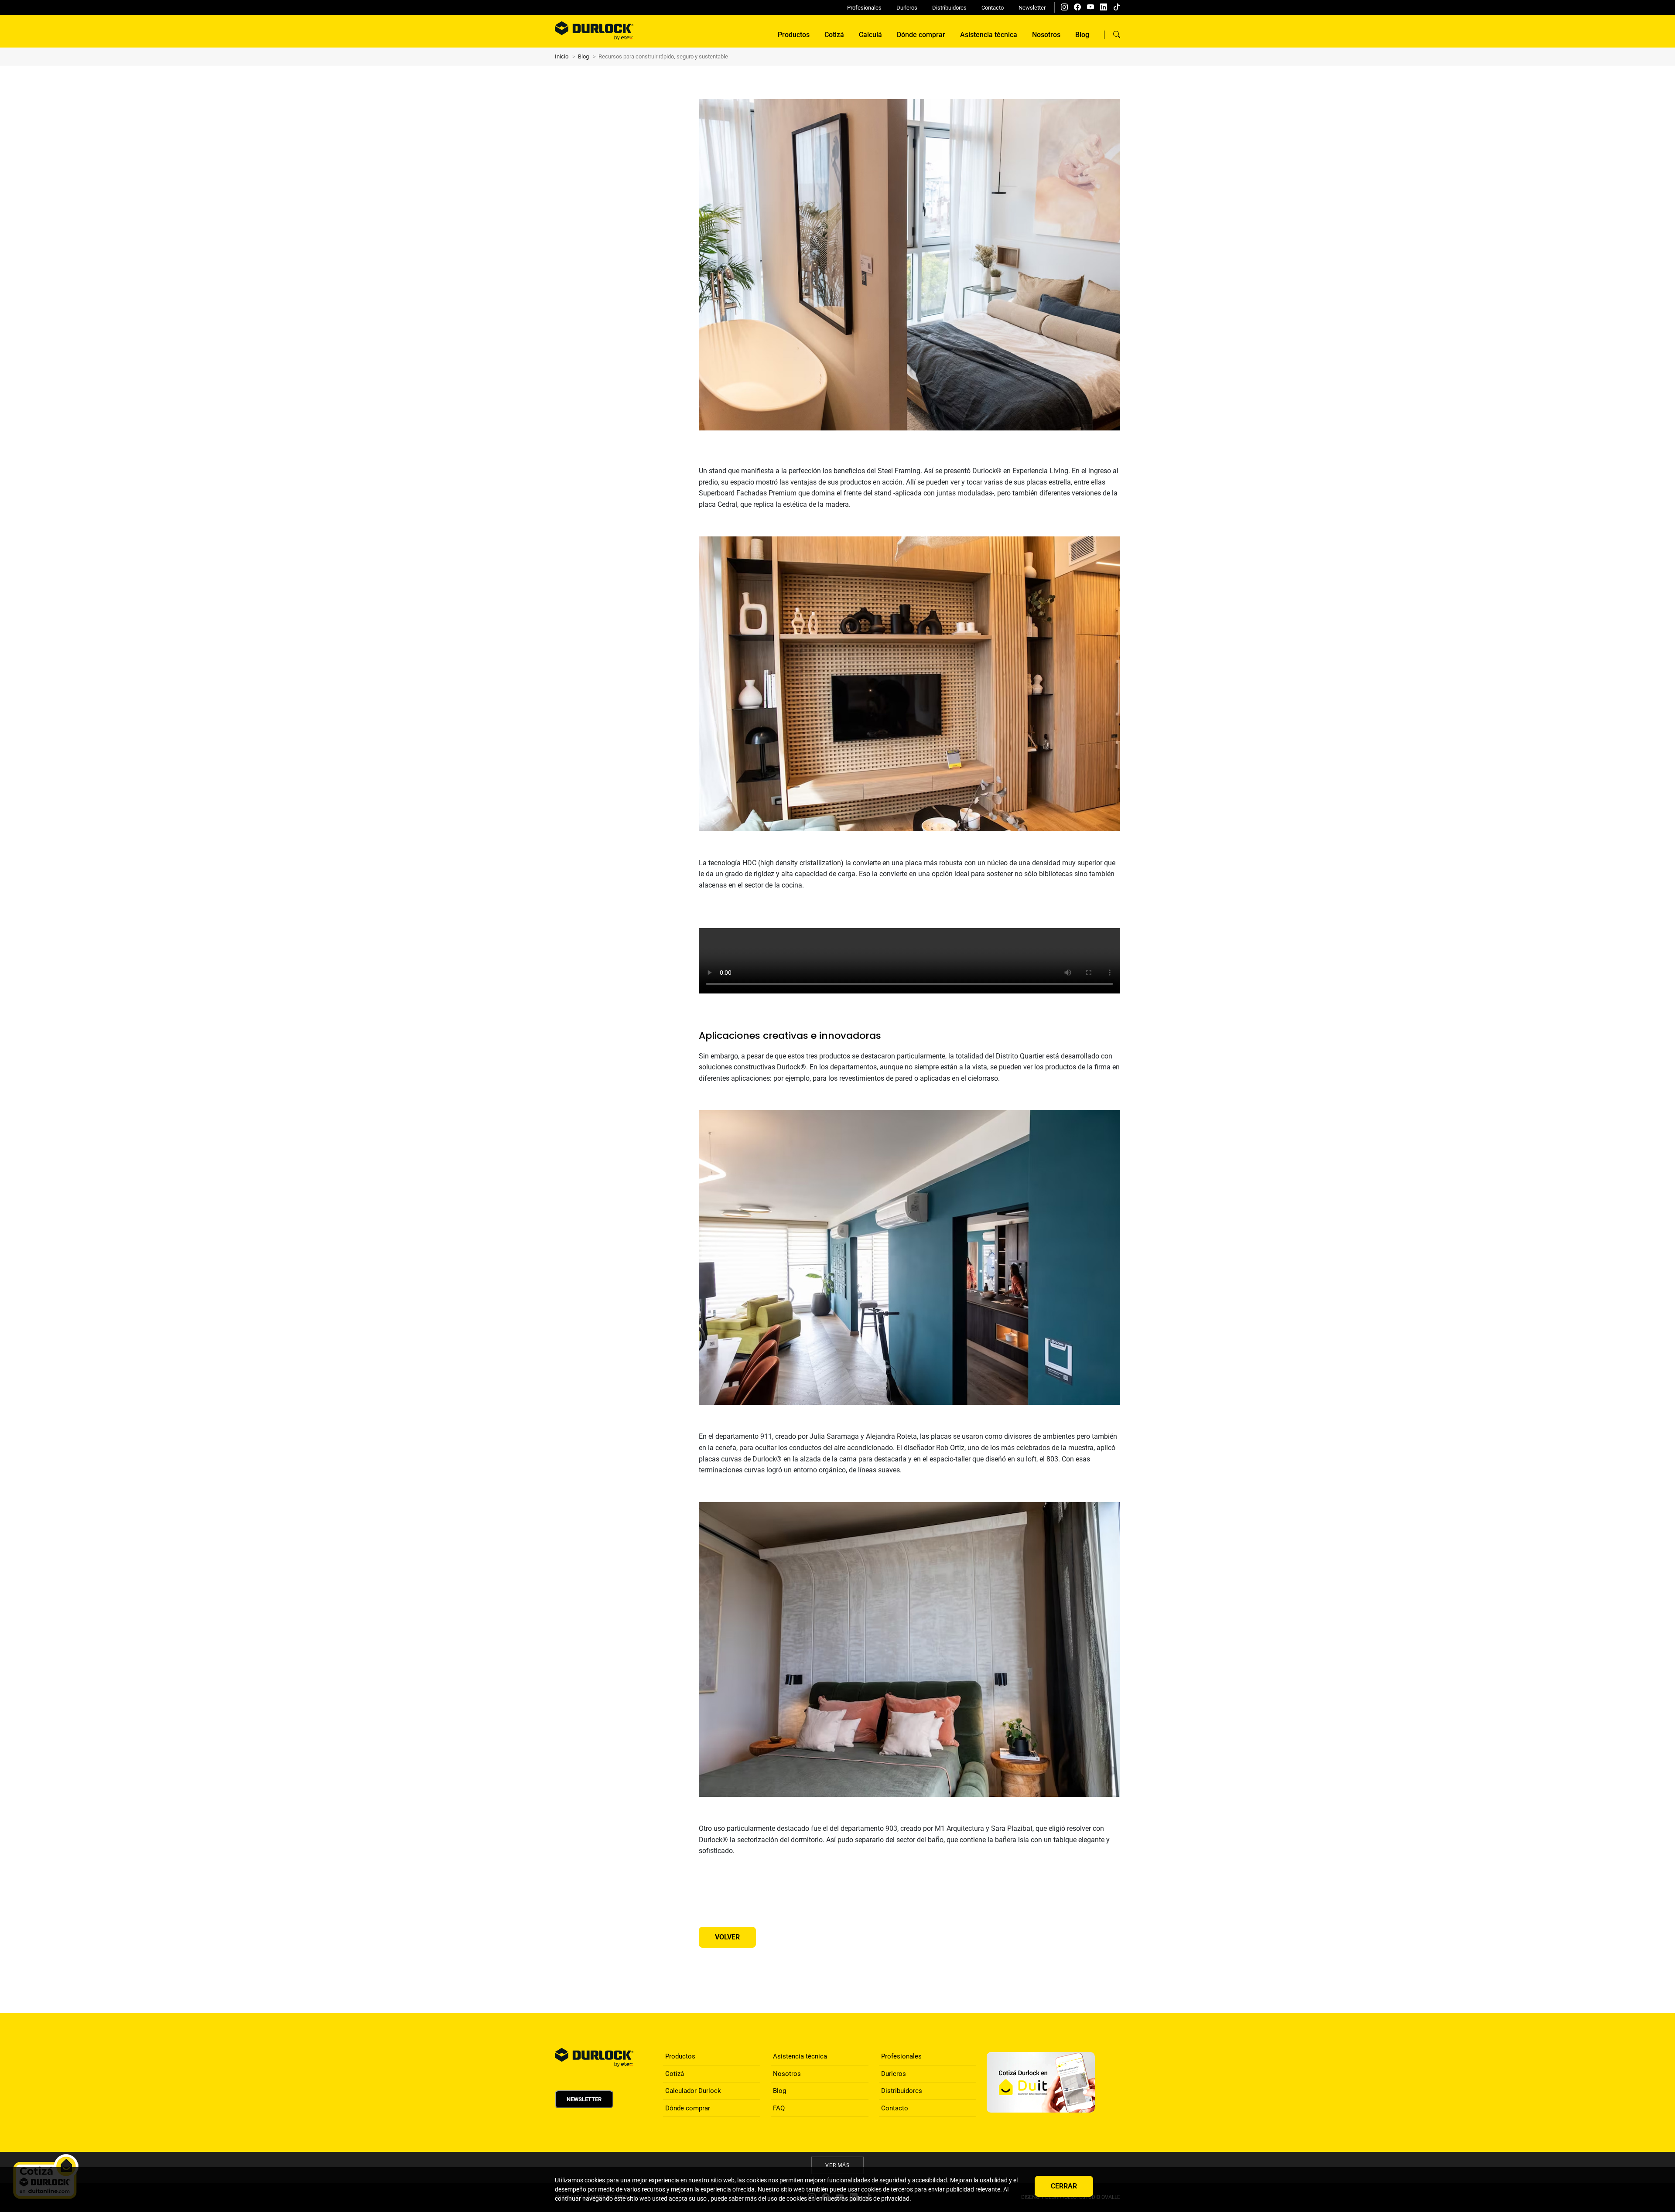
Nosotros (1046, 35)
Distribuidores (949, 8)
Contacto (993, 8)
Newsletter (1032, 8)
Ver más (838, 2165)
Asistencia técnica (989, 35)
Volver (727, 1937)
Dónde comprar (921, 35)
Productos (794, 35)
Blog (1082, 35)
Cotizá (834, 35)
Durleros (907, 8)
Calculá (870, 35)
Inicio (562, 56)
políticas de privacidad (879, 2198)
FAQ (779, 2108)
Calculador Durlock (693, 2091)
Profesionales (864, 8)
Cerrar (1064, 2186)
